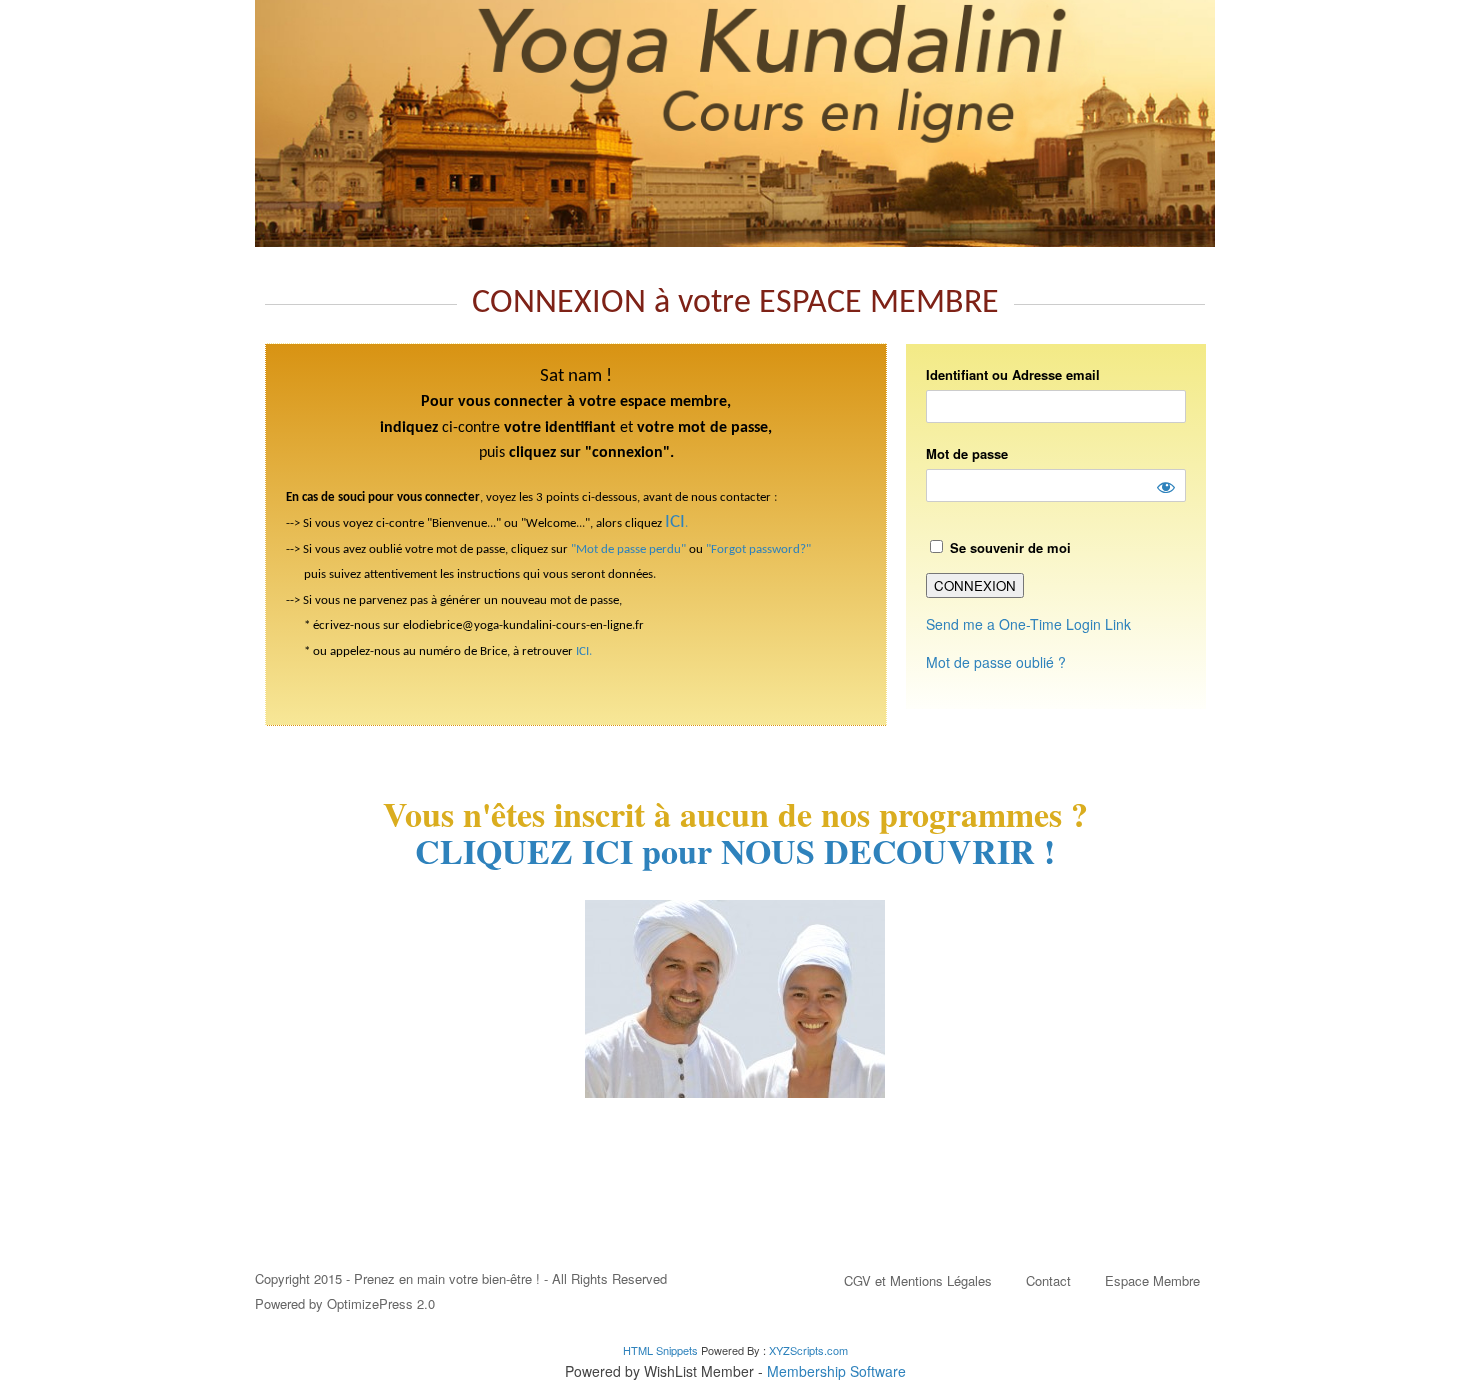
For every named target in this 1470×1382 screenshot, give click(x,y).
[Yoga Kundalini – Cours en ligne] (735, 123)
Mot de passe (967, 453)
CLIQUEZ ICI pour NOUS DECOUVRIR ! (735, 851)
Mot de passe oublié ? (996, 662)
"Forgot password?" (758, 549)
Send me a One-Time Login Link (1028, 624)
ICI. (584, 651)
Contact (1048, 1280)
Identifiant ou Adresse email (1013, 374)
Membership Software (836, 1371)
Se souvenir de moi (1008, 547)
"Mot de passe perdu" (628, 549)
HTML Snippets (660, 1350)
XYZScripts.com (808, 1350)
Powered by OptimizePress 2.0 (345, 1303)
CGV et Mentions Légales (918, 1280)
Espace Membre (1152, 1280)
